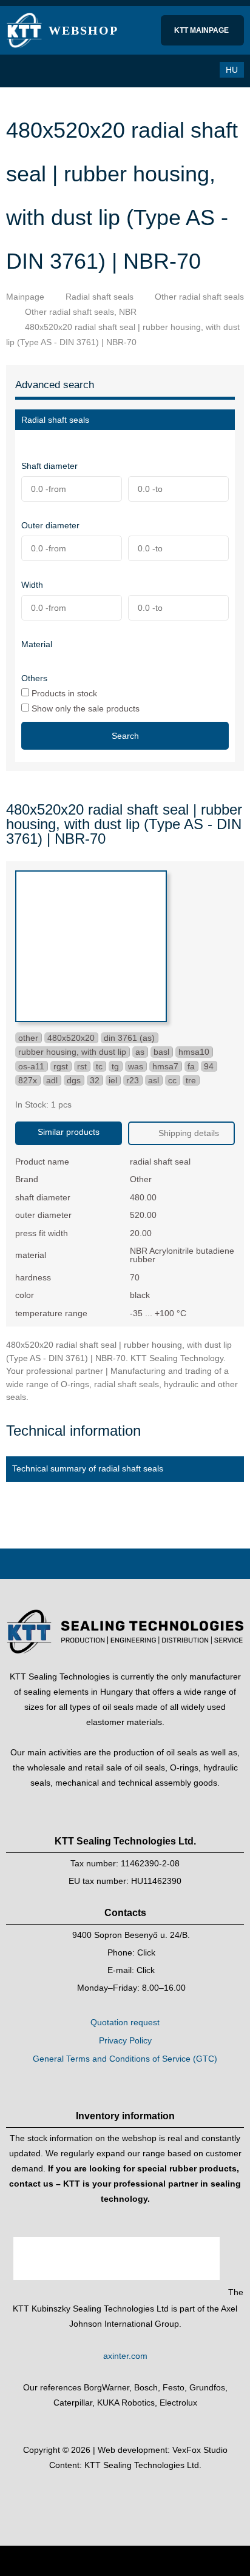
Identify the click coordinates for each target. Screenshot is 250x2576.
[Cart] (175, 70)
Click (146, 1952)
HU (232, 70)
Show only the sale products (84, 708)
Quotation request (125, 2022)
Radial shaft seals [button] (55, 420)
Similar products (69, 1132)
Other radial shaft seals (199, 297)
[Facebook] (113, 2496)
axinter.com (125, 2356)
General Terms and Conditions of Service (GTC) (125, 2059)
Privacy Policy (125, 2040)
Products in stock (63, 693)
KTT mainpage (202, 30)
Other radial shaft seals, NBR (81, 312)
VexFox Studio (200, 2450)
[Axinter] (118, 2292)
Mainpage (25, 297)
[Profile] (200, 70)
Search (125, 736)
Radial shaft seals (100, 297)
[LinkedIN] (137, 2496)
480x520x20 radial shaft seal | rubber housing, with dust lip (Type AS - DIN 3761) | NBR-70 (123, 335)
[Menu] (21, 71)
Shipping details (187, 1133)
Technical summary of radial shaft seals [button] (88, 1468)
